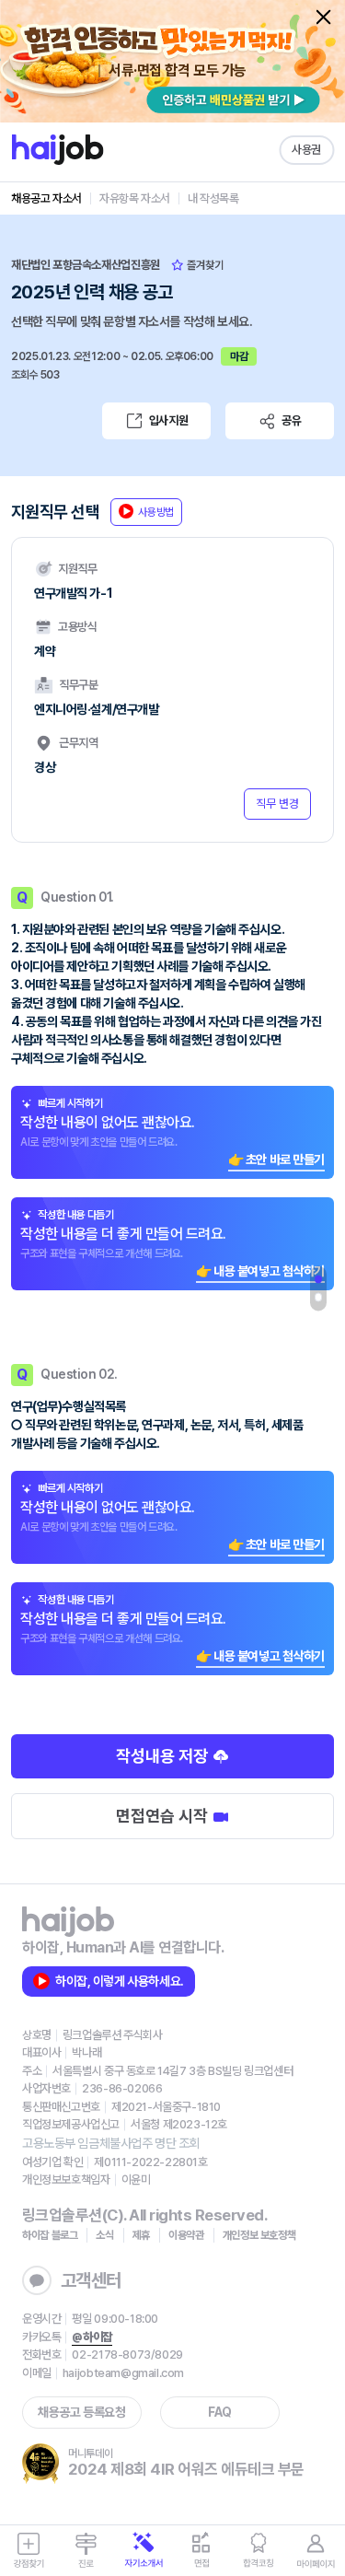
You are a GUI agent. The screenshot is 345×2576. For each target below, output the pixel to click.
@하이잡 (92, 2337)
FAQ (220, 2412)
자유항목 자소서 (135, 198)
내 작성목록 (213, 198)
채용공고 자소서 (46, 198)
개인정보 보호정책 (259, 2235)
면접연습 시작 (164, 1816)
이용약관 (186, 2235)
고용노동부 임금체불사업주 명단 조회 (111, 2143)
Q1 (318, 1279)
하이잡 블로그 (50, 2235)
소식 (104, 2235)
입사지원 (168, 420)
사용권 (306, 150)
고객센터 (91, 2280)
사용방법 (156, 512)
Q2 (318, 1298)
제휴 (141, 2235)
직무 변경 (277, 804)
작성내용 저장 (164, 1756)
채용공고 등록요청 (81, 2412)
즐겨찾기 (204, 265)
